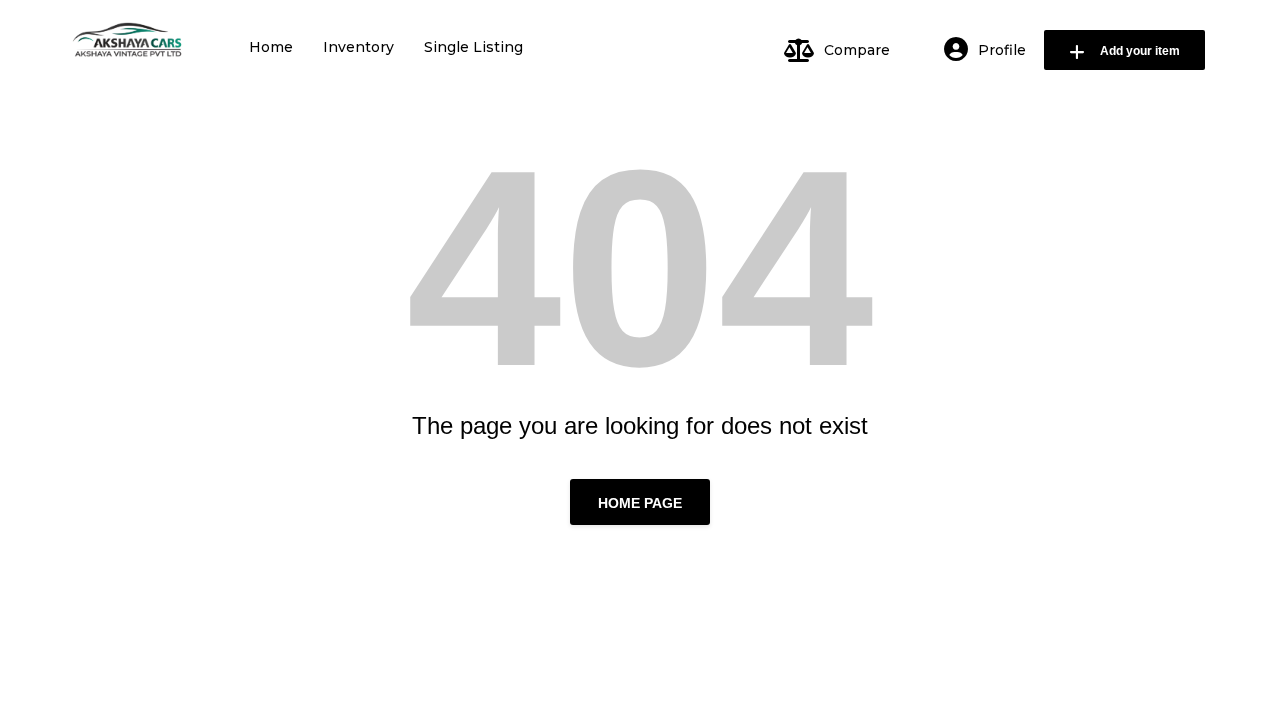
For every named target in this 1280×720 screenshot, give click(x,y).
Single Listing (473, 47)
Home (271, 47)
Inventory (358, 47)
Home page (640, 503)
